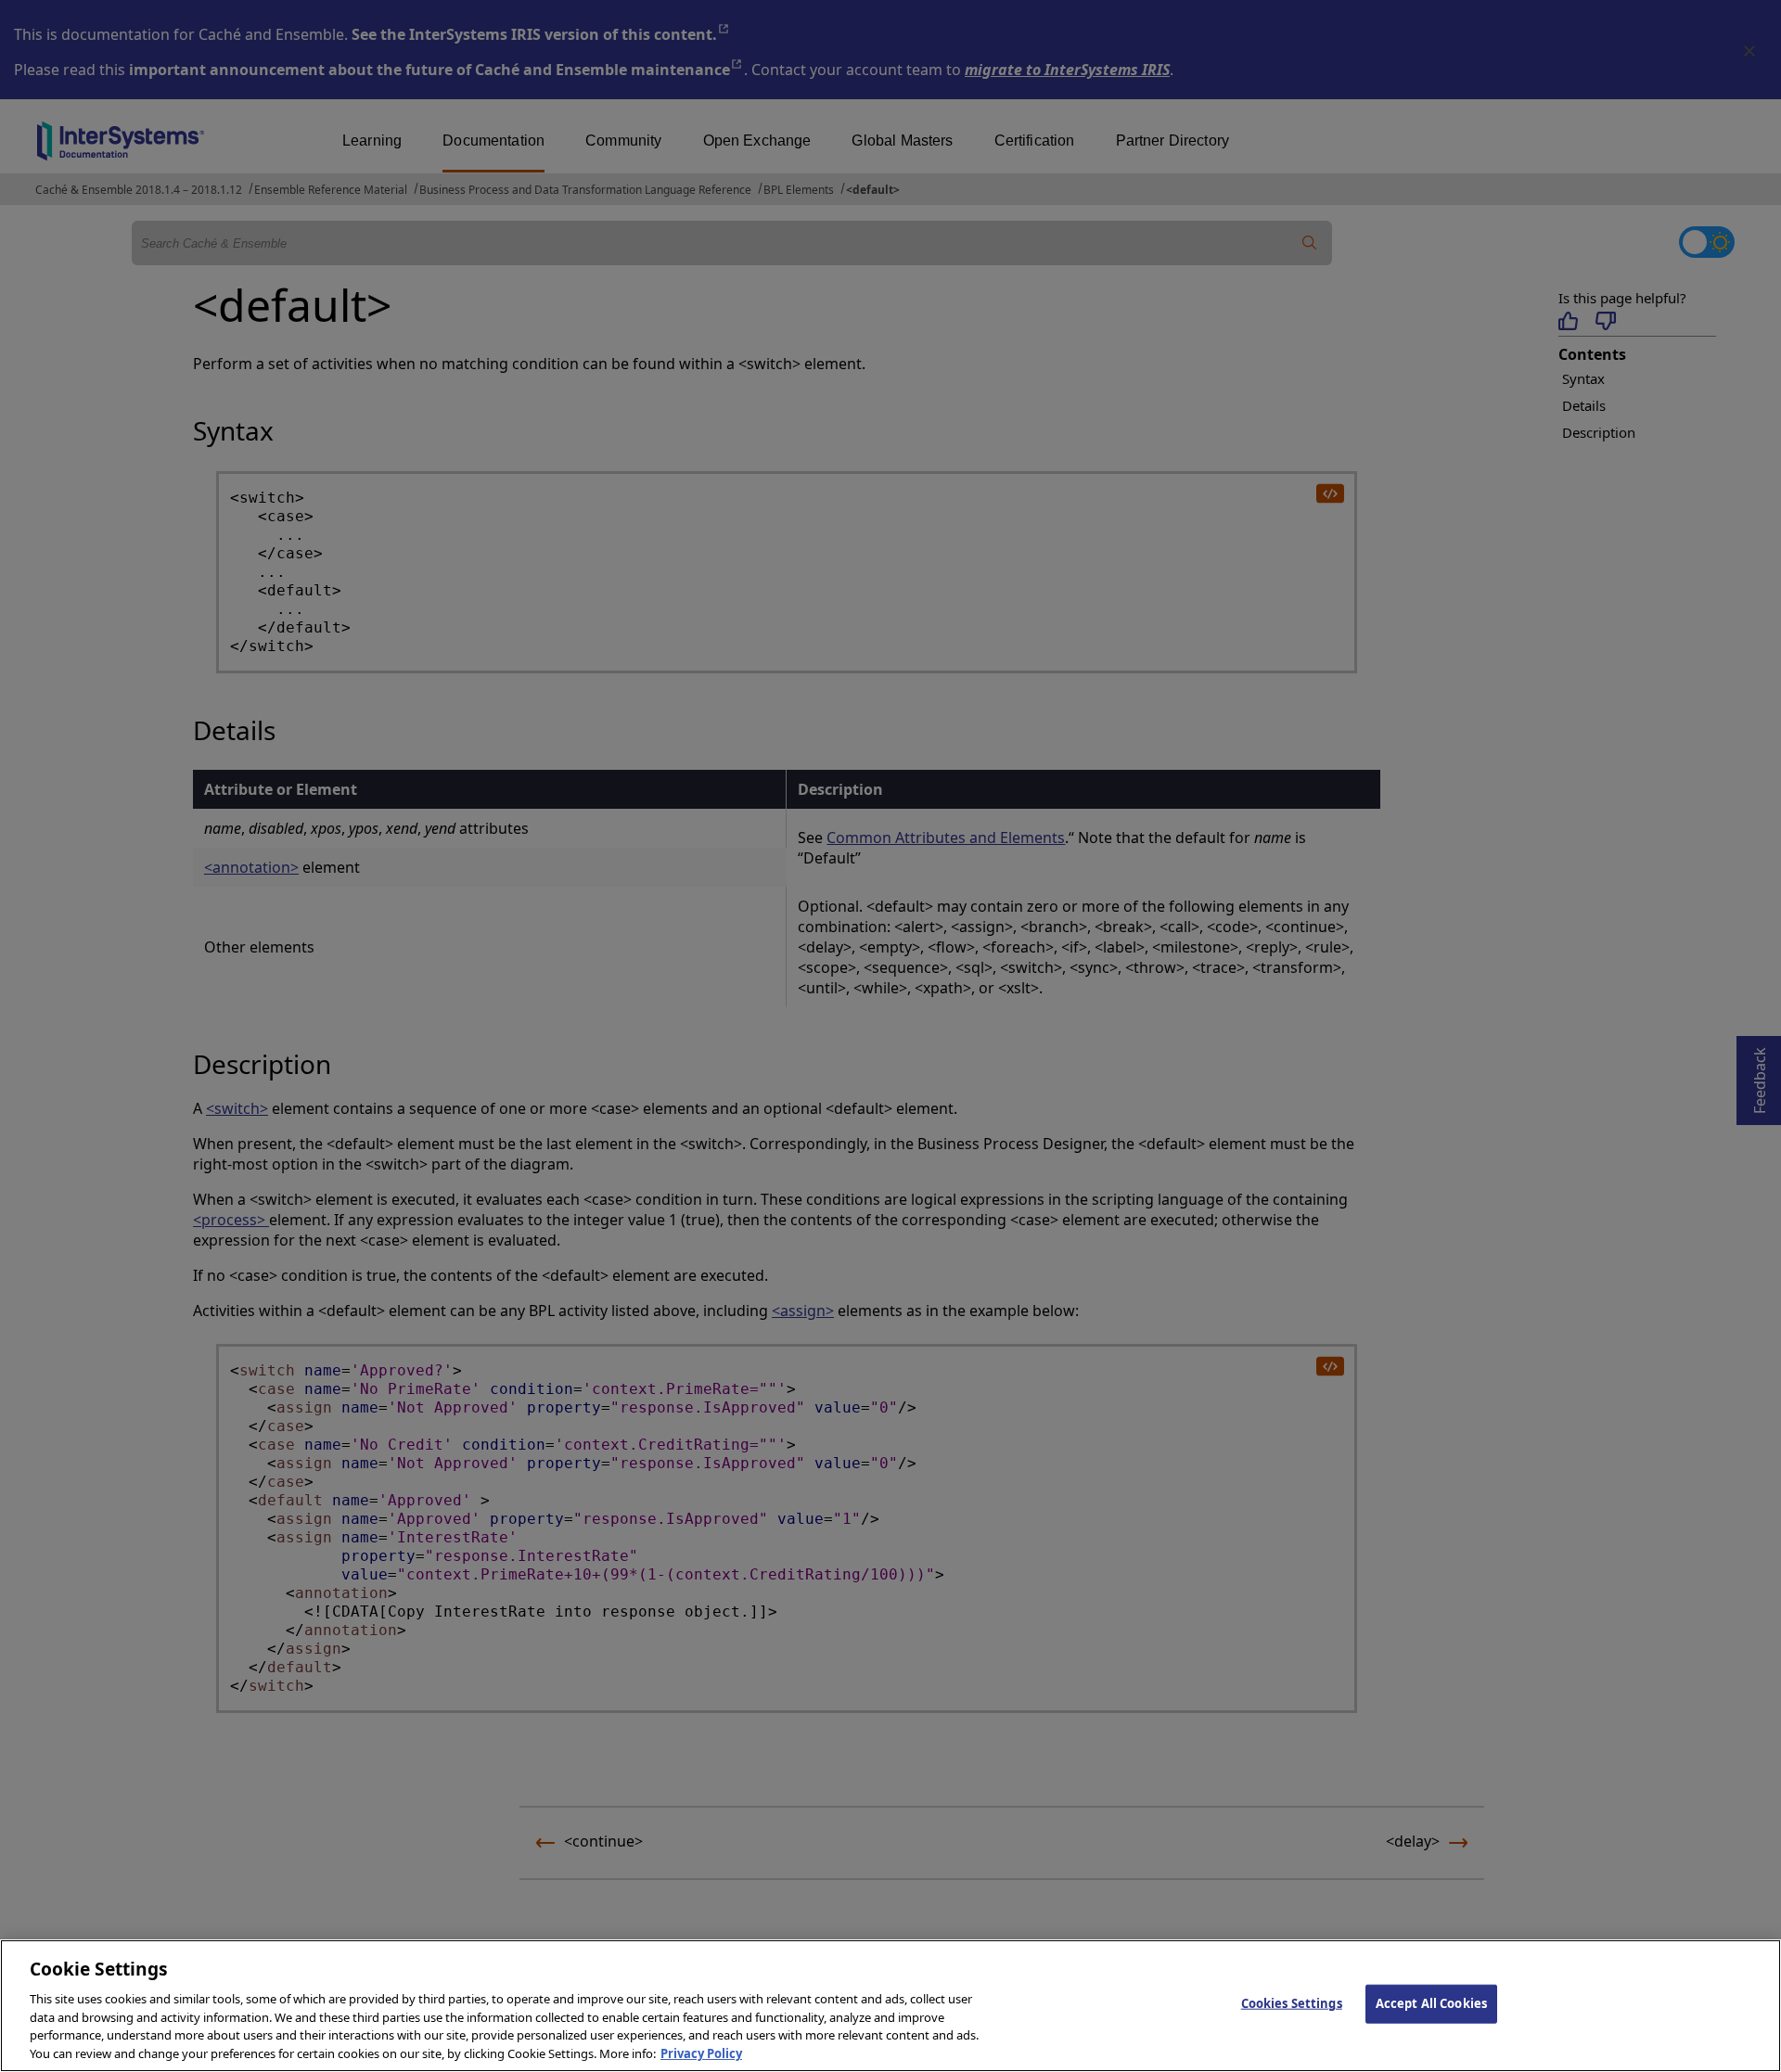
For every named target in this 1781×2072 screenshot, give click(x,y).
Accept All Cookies (1431, 2003)
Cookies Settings (1292, 2003)
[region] (890, 2006)
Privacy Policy (701, 2053)
